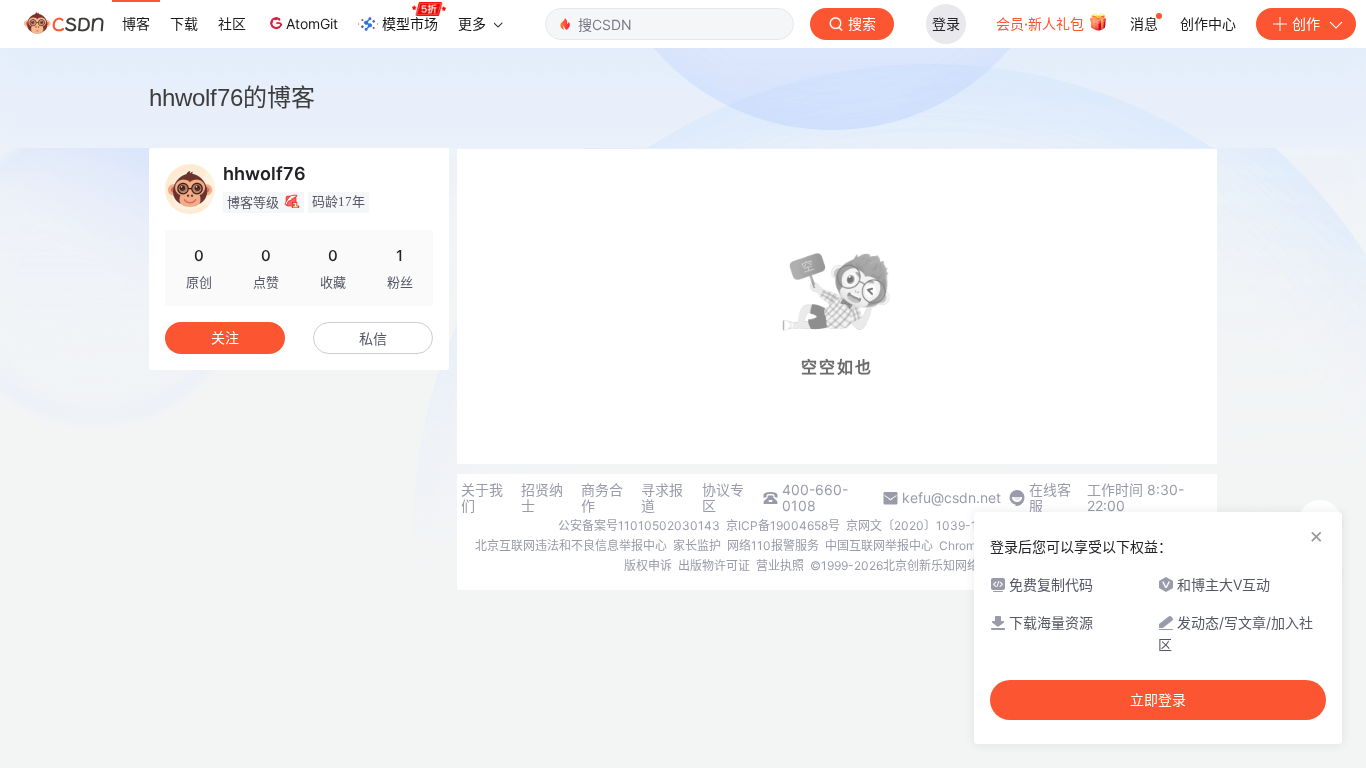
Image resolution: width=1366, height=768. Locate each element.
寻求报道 (662, 498)
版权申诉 (648, 565)
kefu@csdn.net (951, 498)
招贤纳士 (542, 498)
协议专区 (723, 498)
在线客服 (1050, 498)
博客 (136, 23)
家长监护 (697, 545)
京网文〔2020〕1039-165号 (924, 525)
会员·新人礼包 (1042, 23)
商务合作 (602, 498)
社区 (232, 23)
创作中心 (1208, 23)
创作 (1306, 23)
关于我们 (482, 498)
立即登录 (1158, 700)
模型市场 (410, 23)
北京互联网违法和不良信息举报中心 (571, 545)
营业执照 (780, 565)
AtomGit (312, 23)
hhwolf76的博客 (232, 97)
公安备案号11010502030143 (639, 525)
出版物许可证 (714, 565)
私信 (373, 338)
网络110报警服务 (773, 545)
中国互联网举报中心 (879, 545)
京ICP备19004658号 (783, 525)
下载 (184, 23)
